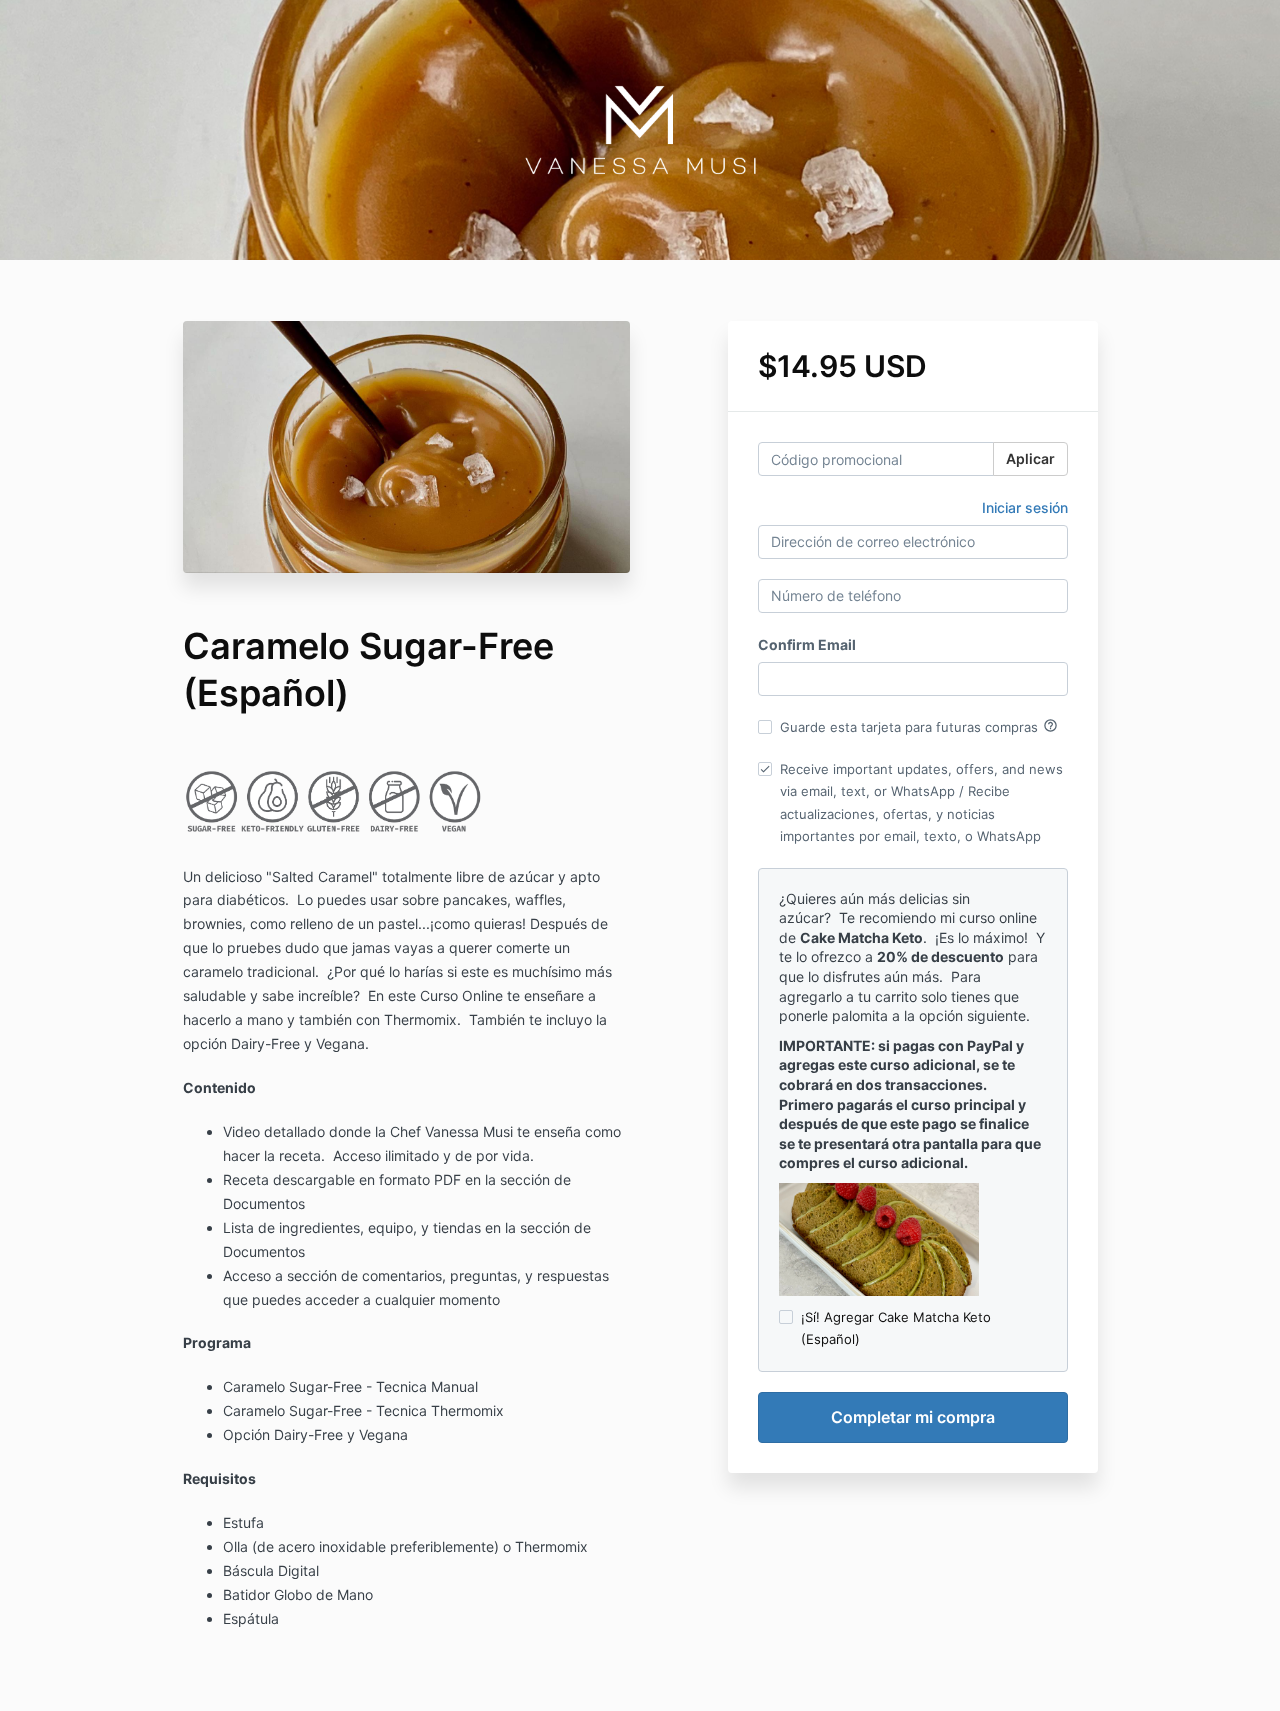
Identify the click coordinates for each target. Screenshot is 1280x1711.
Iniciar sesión (1025, 507)
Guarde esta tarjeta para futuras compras (919, 726)
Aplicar (1030, 458)
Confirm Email (807, 644)
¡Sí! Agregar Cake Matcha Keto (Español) (896, 1328)
